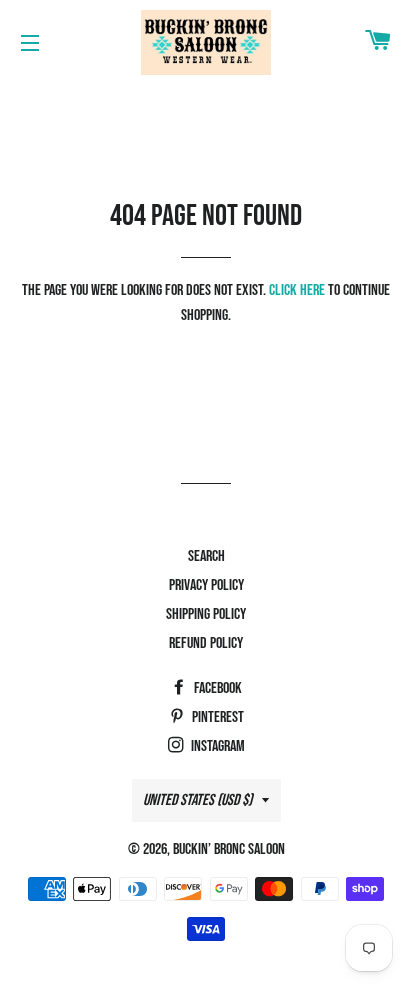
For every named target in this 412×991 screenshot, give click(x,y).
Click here (297, 290)
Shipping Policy (206, 614)
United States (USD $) (197, 800)
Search (206, 556)
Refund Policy (206, 643)
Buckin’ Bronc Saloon (229, 849)
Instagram (216, 746)
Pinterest (216, 717)
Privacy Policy (206, 585)
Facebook (216, 688)
